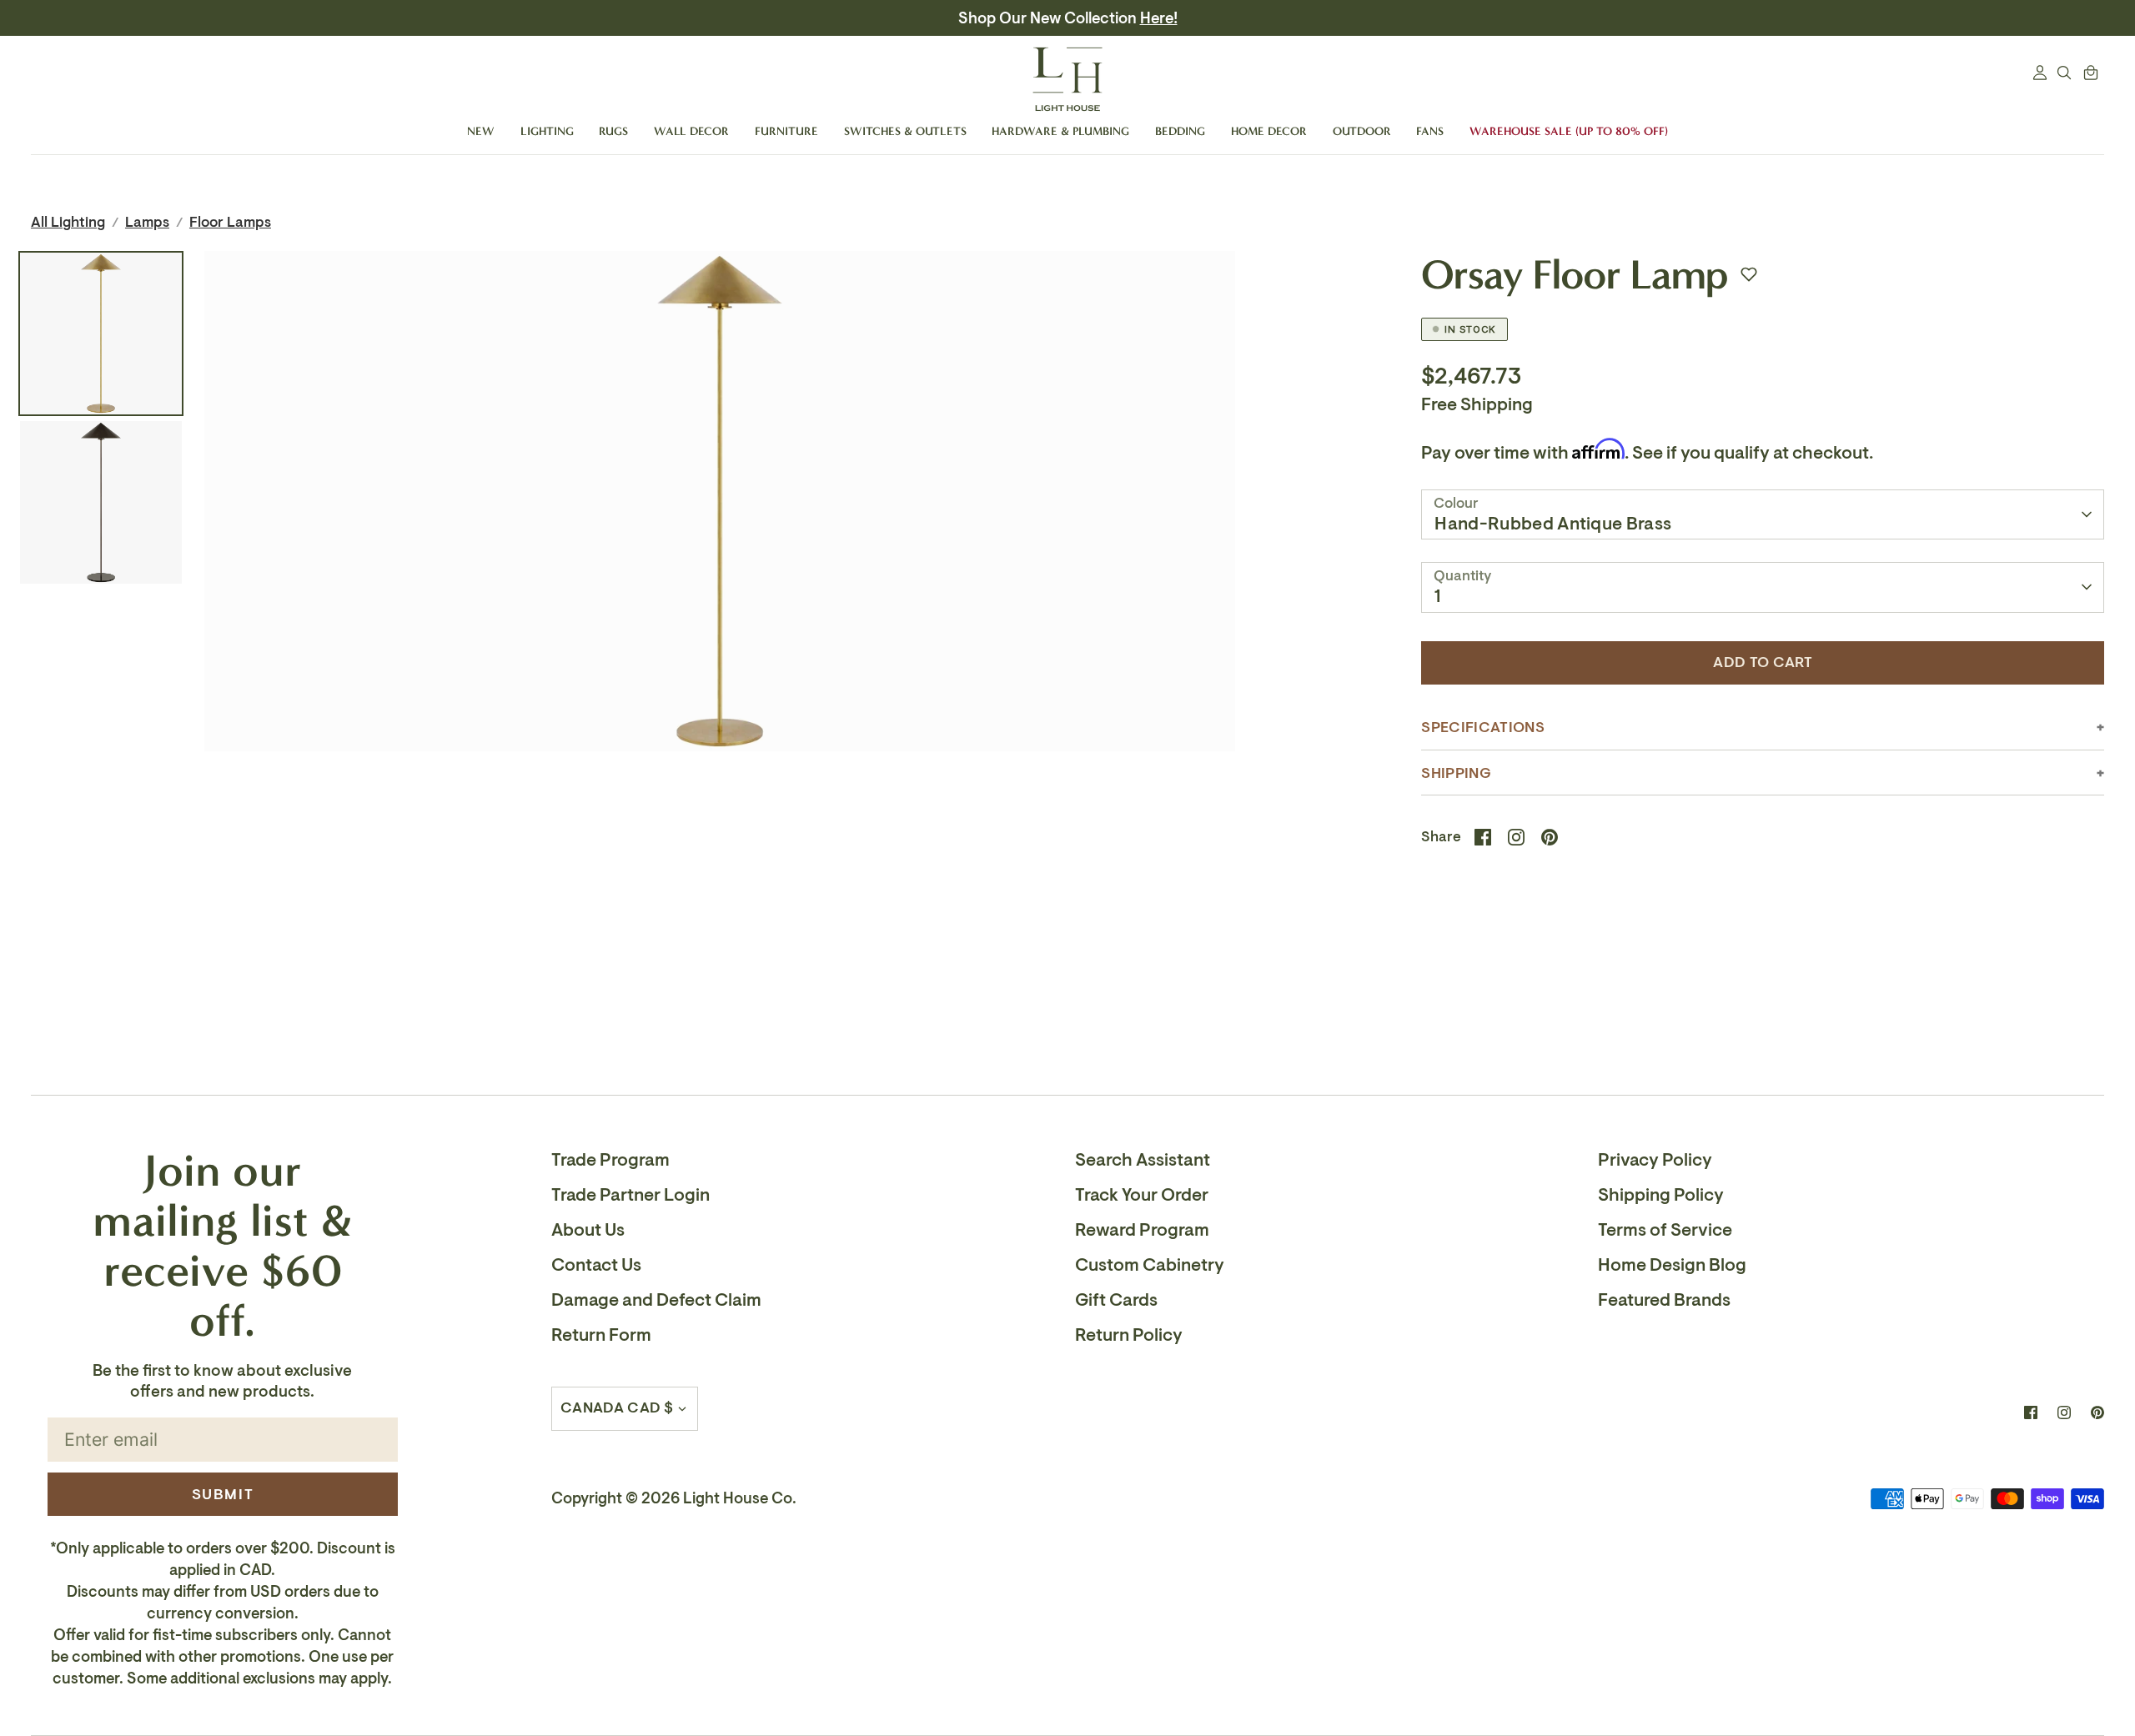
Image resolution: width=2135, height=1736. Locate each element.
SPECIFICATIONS (1482, 728)
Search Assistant (1143, 1160)
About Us (588, 1230)
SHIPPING (1456, 773)
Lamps (147, 222)
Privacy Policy (1655, 1160)
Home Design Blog (1672, 1265)
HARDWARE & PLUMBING (1060, 131)
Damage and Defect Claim (656, 1300)
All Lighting (68, 222)
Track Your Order (1142, 1195)
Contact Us (596, 1265)
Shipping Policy (1661, 1195)
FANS (1430, 131)
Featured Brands (1664, 1300)
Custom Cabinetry (1150, 1265)
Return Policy (1129, 1335)
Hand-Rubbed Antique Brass (1553, 524)
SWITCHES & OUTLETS (905, 131)
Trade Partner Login (630, 1195)
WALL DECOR (691, 131)
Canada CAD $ (617, 1408)
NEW (481, 131)
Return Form (601, 1335)
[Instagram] (2064, 1412)
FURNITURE (786, 131)
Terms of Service (1665, 1230)
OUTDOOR (1362, 131)
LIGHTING (547, 131)
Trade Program (610, 1160)
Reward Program (1142, 1230)
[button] (1749, 274)
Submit (223, 1494)
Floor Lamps (230, 222)
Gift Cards (1116, 1300)
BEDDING (1180, 131)
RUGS (613, 131)
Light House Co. (740, 1498)
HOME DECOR (1269, 131)
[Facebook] (2031, 1412)
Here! (1159, 18)
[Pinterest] (2097, 1412)
